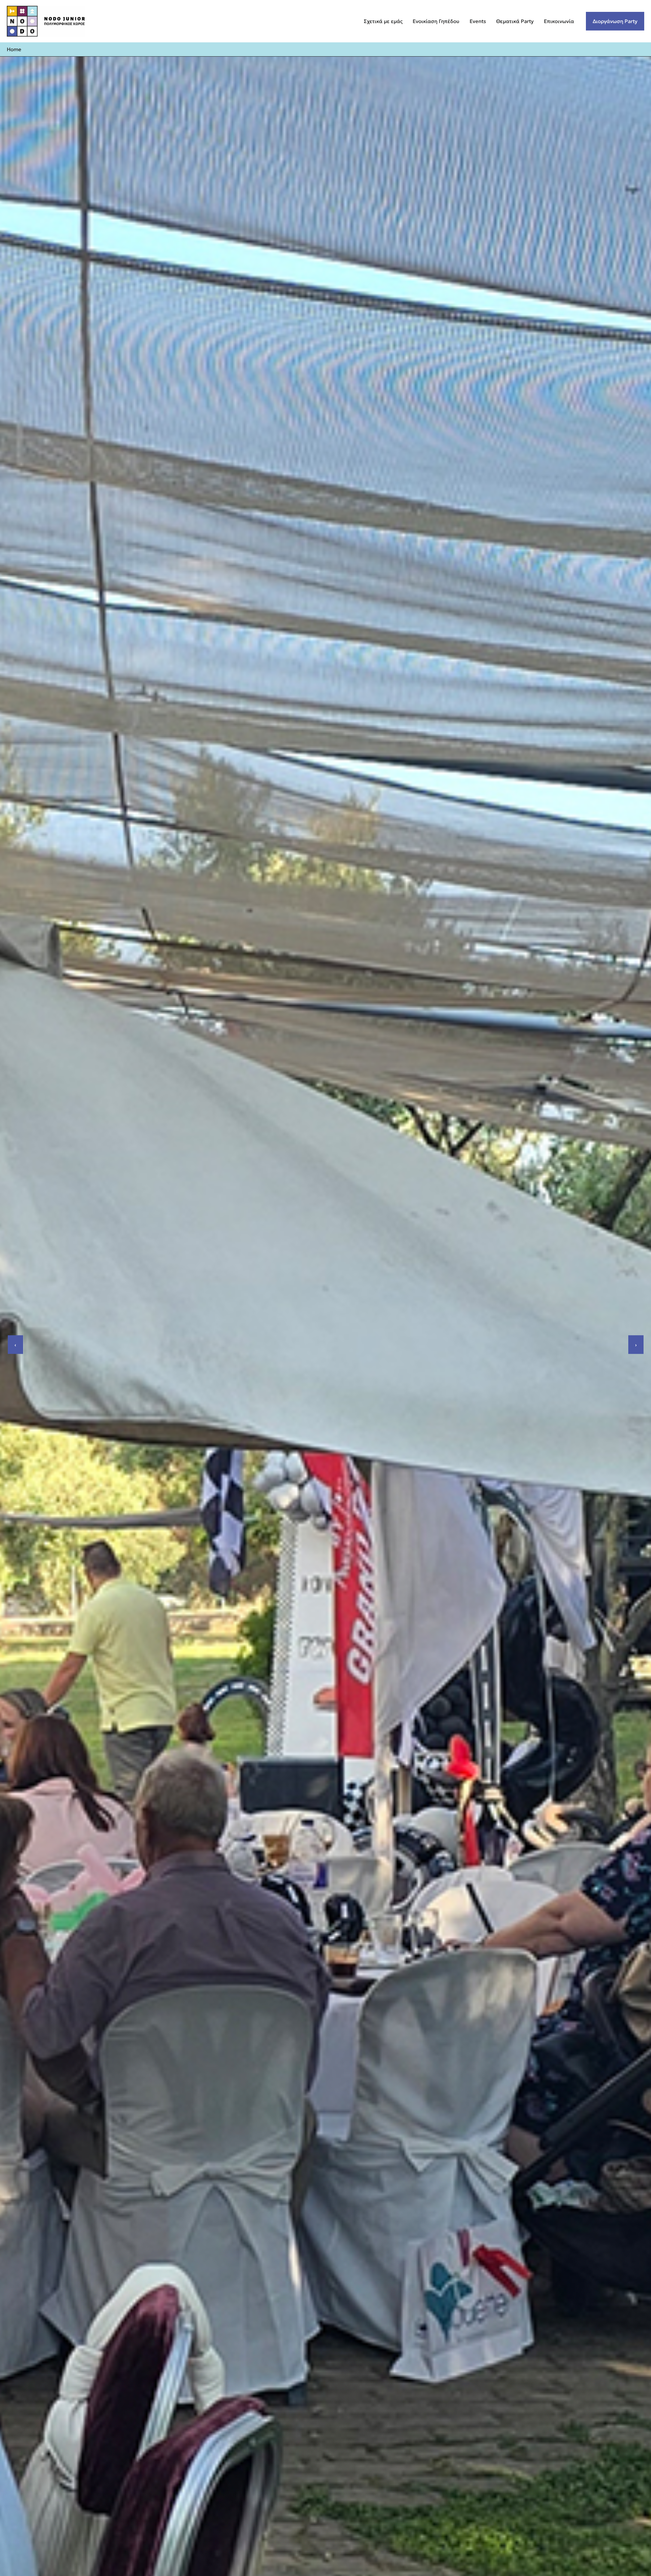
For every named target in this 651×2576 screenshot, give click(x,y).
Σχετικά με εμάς (383, 21)
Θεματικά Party (515, 21)
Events (478, 21)
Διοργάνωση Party (615, 21)
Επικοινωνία (559, 21)
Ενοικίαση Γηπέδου (436, 21)
